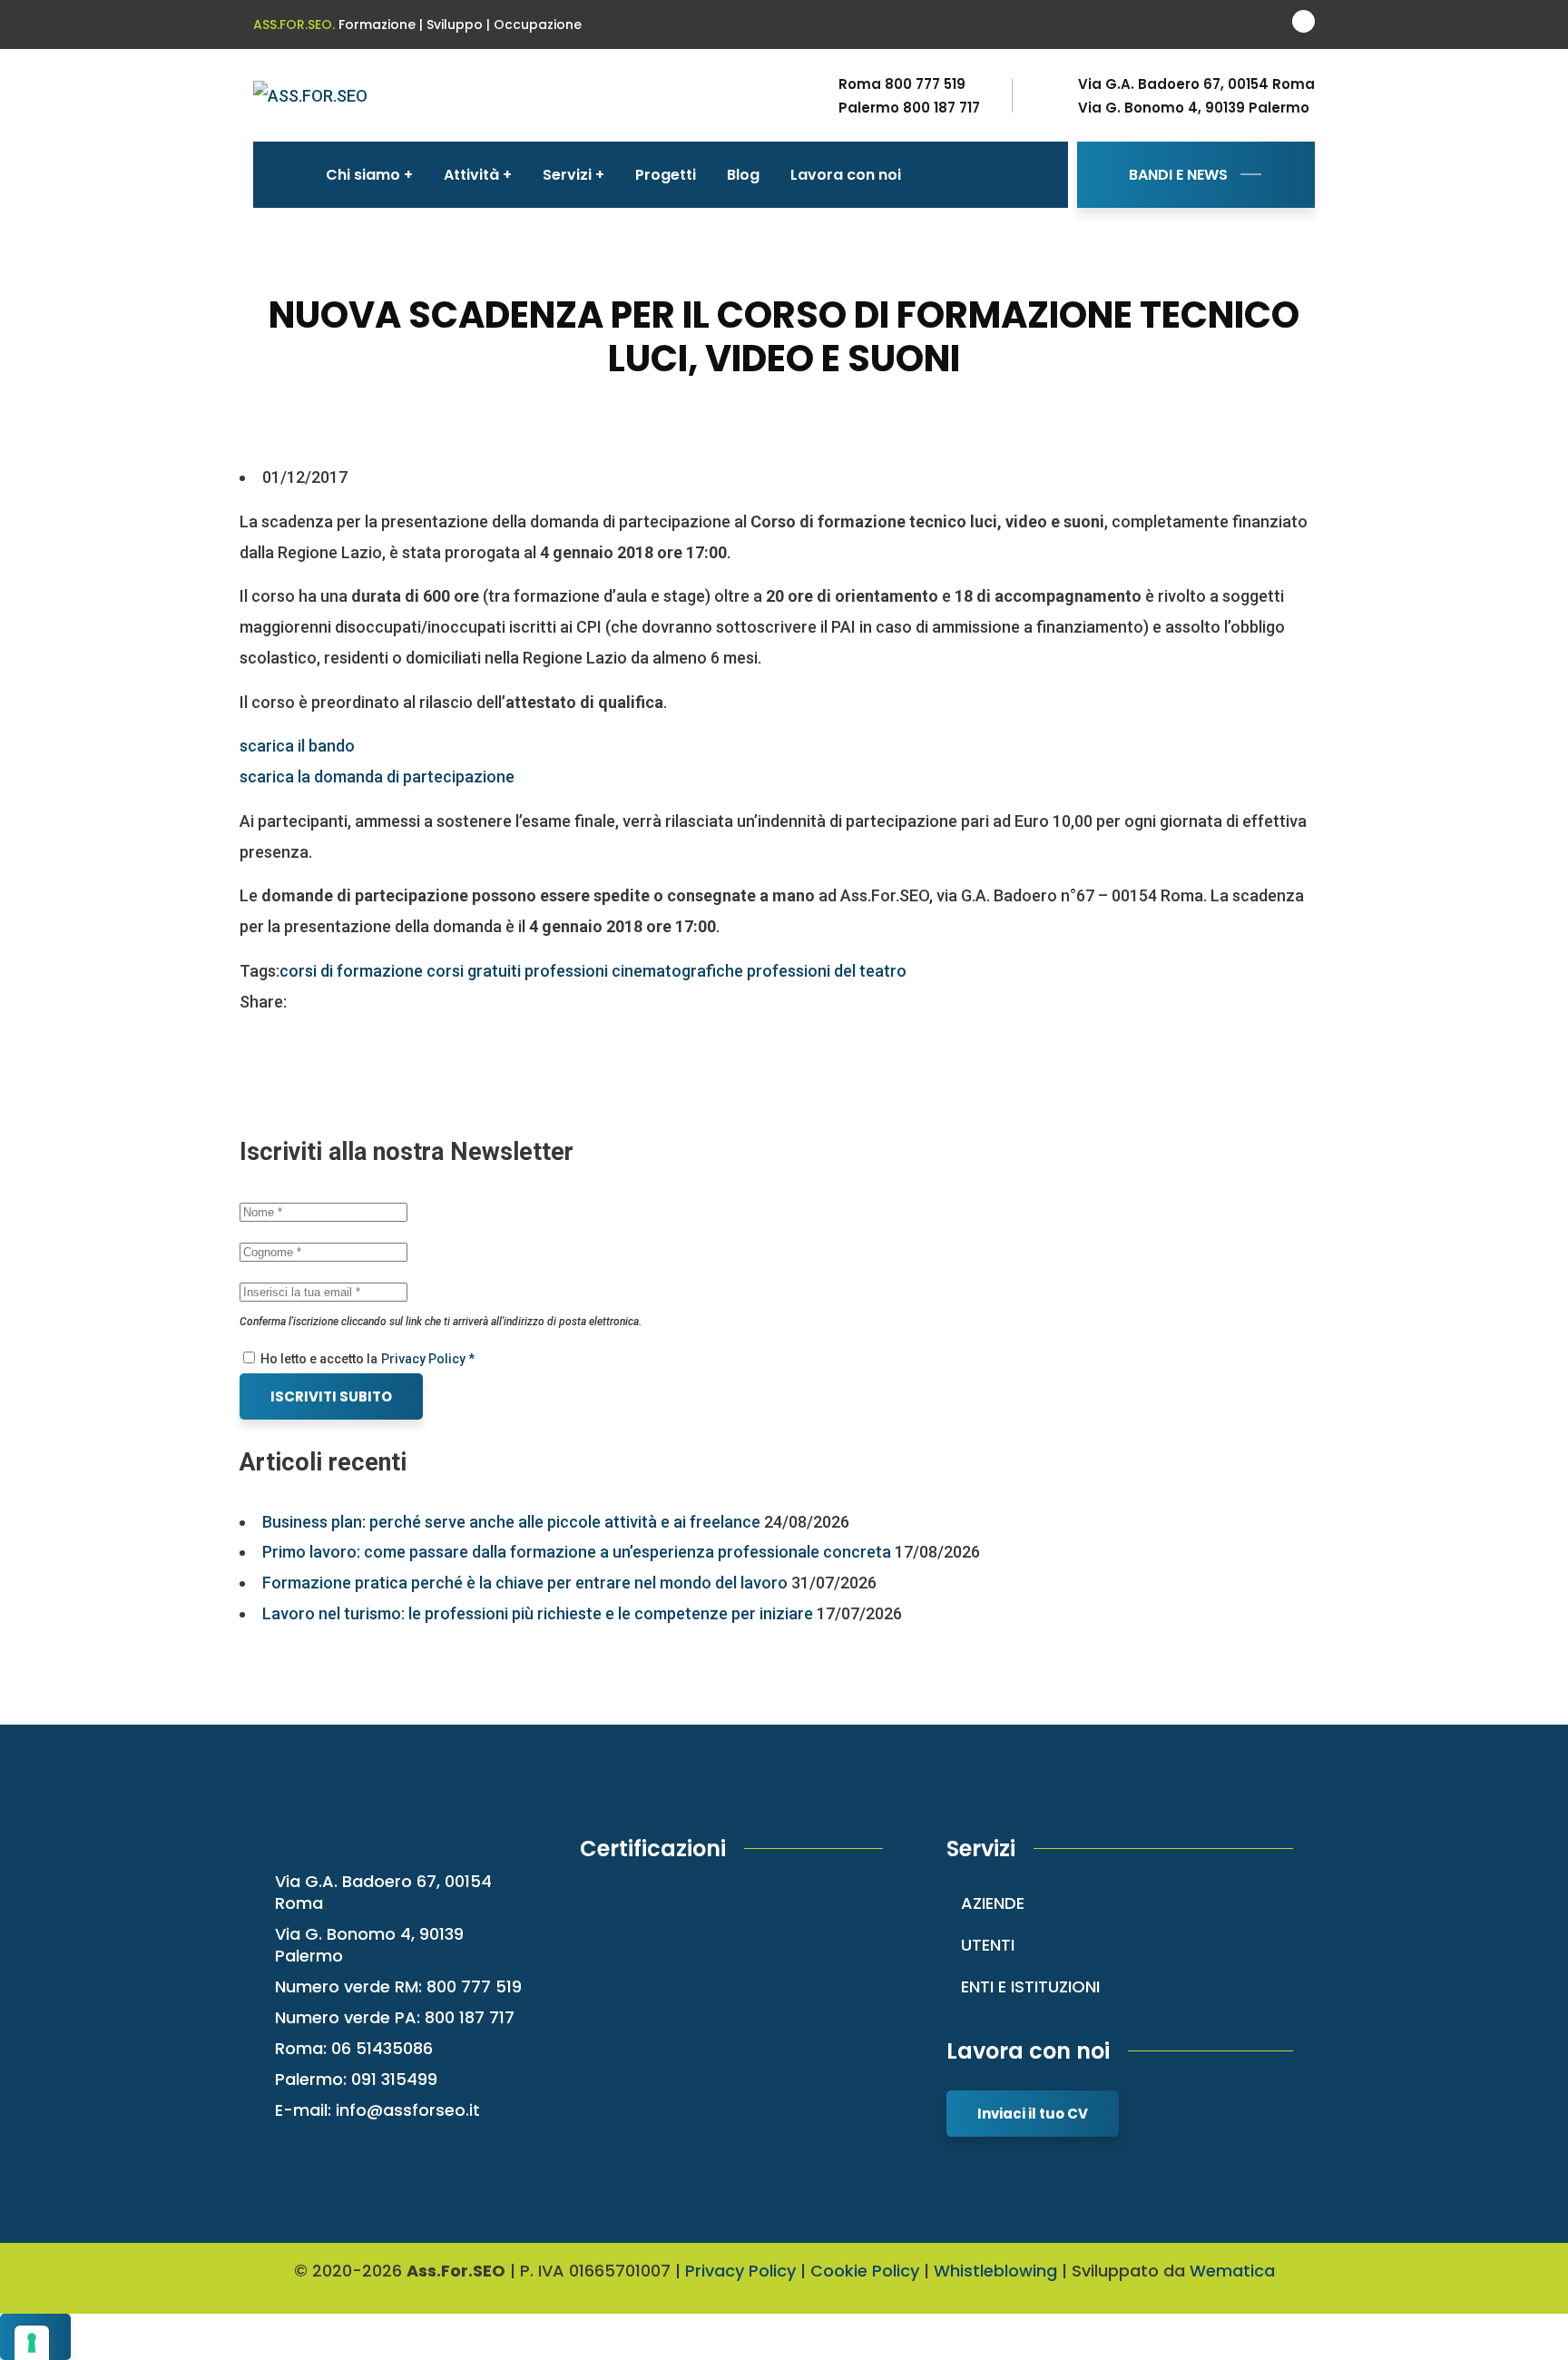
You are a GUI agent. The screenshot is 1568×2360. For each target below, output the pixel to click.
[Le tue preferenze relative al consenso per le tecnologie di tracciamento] (32, 2343)
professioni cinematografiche (634, 971)
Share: (263, 1002)
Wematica (1232, 2271)
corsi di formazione (351, 971)
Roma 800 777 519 (902, 84)
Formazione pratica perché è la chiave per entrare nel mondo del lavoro (525, 1583)
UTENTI (988, 1945)
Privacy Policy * (428, 1359)
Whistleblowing (995, 2271)
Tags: (260, 971)
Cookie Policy (865, 2271)
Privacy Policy (740, 2271)
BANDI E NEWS (1178, 175)
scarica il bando (297, 746)
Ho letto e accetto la (318, 1359)
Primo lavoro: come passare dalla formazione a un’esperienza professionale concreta (577, 1552)
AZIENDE (993, 1903)
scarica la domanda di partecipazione (377, 777)
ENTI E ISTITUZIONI (1030, 1986)
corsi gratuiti (474, 971)
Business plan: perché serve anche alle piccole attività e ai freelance (511, 1522)
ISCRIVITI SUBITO (331, 1396)
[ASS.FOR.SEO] (310, 95)
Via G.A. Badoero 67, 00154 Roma (1196, 84)
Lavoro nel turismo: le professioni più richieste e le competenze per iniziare (538, 1613)
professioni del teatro (827, 971)
